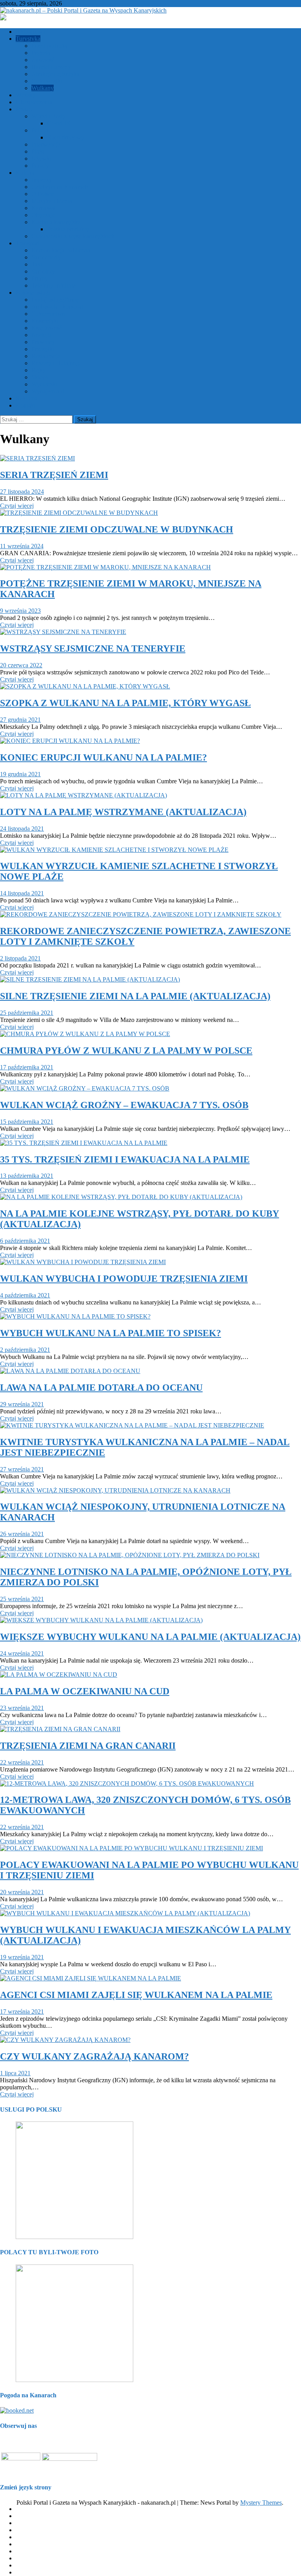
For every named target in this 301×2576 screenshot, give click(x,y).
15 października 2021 (27, 1122)
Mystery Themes (261, 2503)
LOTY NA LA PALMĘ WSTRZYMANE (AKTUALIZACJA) (123, 812)
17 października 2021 (27, 1067)
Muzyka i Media (52, 201)
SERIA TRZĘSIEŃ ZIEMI (54, 475)
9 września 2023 (20, 611)
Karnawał (44, 208)
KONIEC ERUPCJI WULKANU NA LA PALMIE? (103, 757)
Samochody (46, 257)
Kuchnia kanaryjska (56, 222)
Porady (40, 166)
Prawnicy (43, 342)
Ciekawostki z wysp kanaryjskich (73, 236)
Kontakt (26, 405)
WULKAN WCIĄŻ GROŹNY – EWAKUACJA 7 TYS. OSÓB (124, 1105)
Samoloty (43, 271)
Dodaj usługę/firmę (55, 300)
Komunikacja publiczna (61, 250)
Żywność (43, 60)
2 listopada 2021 (20, 958)
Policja (40, 130)
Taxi (37, 264)
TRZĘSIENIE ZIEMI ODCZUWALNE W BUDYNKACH (117, 529)
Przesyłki (43, 349)
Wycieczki (44, 384)
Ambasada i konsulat (57, 307)
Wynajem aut (48, 391)
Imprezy (42, 180)
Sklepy (40, 377)
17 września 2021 (22, 2012)
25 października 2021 (27, 1013)
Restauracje (46, 356)
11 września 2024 (22, 546)
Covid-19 (59, 123)
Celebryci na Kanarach (60, 187)
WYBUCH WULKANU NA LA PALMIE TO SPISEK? (111, 1333)
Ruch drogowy (66, 137)
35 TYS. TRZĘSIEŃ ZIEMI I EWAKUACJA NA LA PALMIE (125, 1159)
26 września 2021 (22, 1534)
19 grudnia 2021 (20, 774)
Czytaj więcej (17, 506)
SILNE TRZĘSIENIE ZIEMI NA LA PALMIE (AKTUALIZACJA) (135, 996)
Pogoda (41, 53)
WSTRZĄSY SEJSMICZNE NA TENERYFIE (93, 649)
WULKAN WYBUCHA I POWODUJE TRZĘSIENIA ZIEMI (124, 1279)
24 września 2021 (22, 1653)
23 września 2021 (22, 1708)
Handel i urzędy (51, 67)
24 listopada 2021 (22, 829)
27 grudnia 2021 (20, 720)
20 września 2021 (22, 1892)
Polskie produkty (68, 229)
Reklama (27, 398)
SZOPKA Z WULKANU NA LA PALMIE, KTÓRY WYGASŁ (125, 703)
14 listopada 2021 (22, 893)
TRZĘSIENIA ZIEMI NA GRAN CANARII (88, 1746)
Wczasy (25, 95)
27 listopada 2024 (22, 492)
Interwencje (46, 144)
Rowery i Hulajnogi (56, 363)
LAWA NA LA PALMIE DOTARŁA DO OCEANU (101, 1388)
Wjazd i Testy (48, 116)
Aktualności (31, 32)
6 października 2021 (25, 1241)
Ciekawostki (47, 81)
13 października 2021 (27, 1176)
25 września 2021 (22, 1599)
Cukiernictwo (48, 314)
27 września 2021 (22, 1469)
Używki (41, 159)
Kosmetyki (45, 321)
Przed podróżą (49, 46)
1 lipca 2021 (15, 2073)
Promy (40, 278)
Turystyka (28, 39)
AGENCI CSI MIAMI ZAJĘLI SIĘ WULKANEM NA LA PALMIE (136, 1995)
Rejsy (38, 370)
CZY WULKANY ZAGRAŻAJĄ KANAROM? (94, 2056)
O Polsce (43, 194)
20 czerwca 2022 (21, 665)
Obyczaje (43, 215)
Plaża (38, 151)
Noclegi (41, 335)
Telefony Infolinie (53, 285)
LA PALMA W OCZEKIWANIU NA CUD (85, 1691)
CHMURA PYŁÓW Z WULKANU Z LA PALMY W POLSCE (126, 1051)
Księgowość (47, 328)
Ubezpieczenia (34, 102)
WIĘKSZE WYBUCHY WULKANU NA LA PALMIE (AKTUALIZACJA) (150, 1637)
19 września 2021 (22, 1957)
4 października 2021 (25, 1295)
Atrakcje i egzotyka (55, 74)
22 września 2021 (22, 1762)
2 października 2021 (25, 1350)
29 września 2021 (22, 1404)
